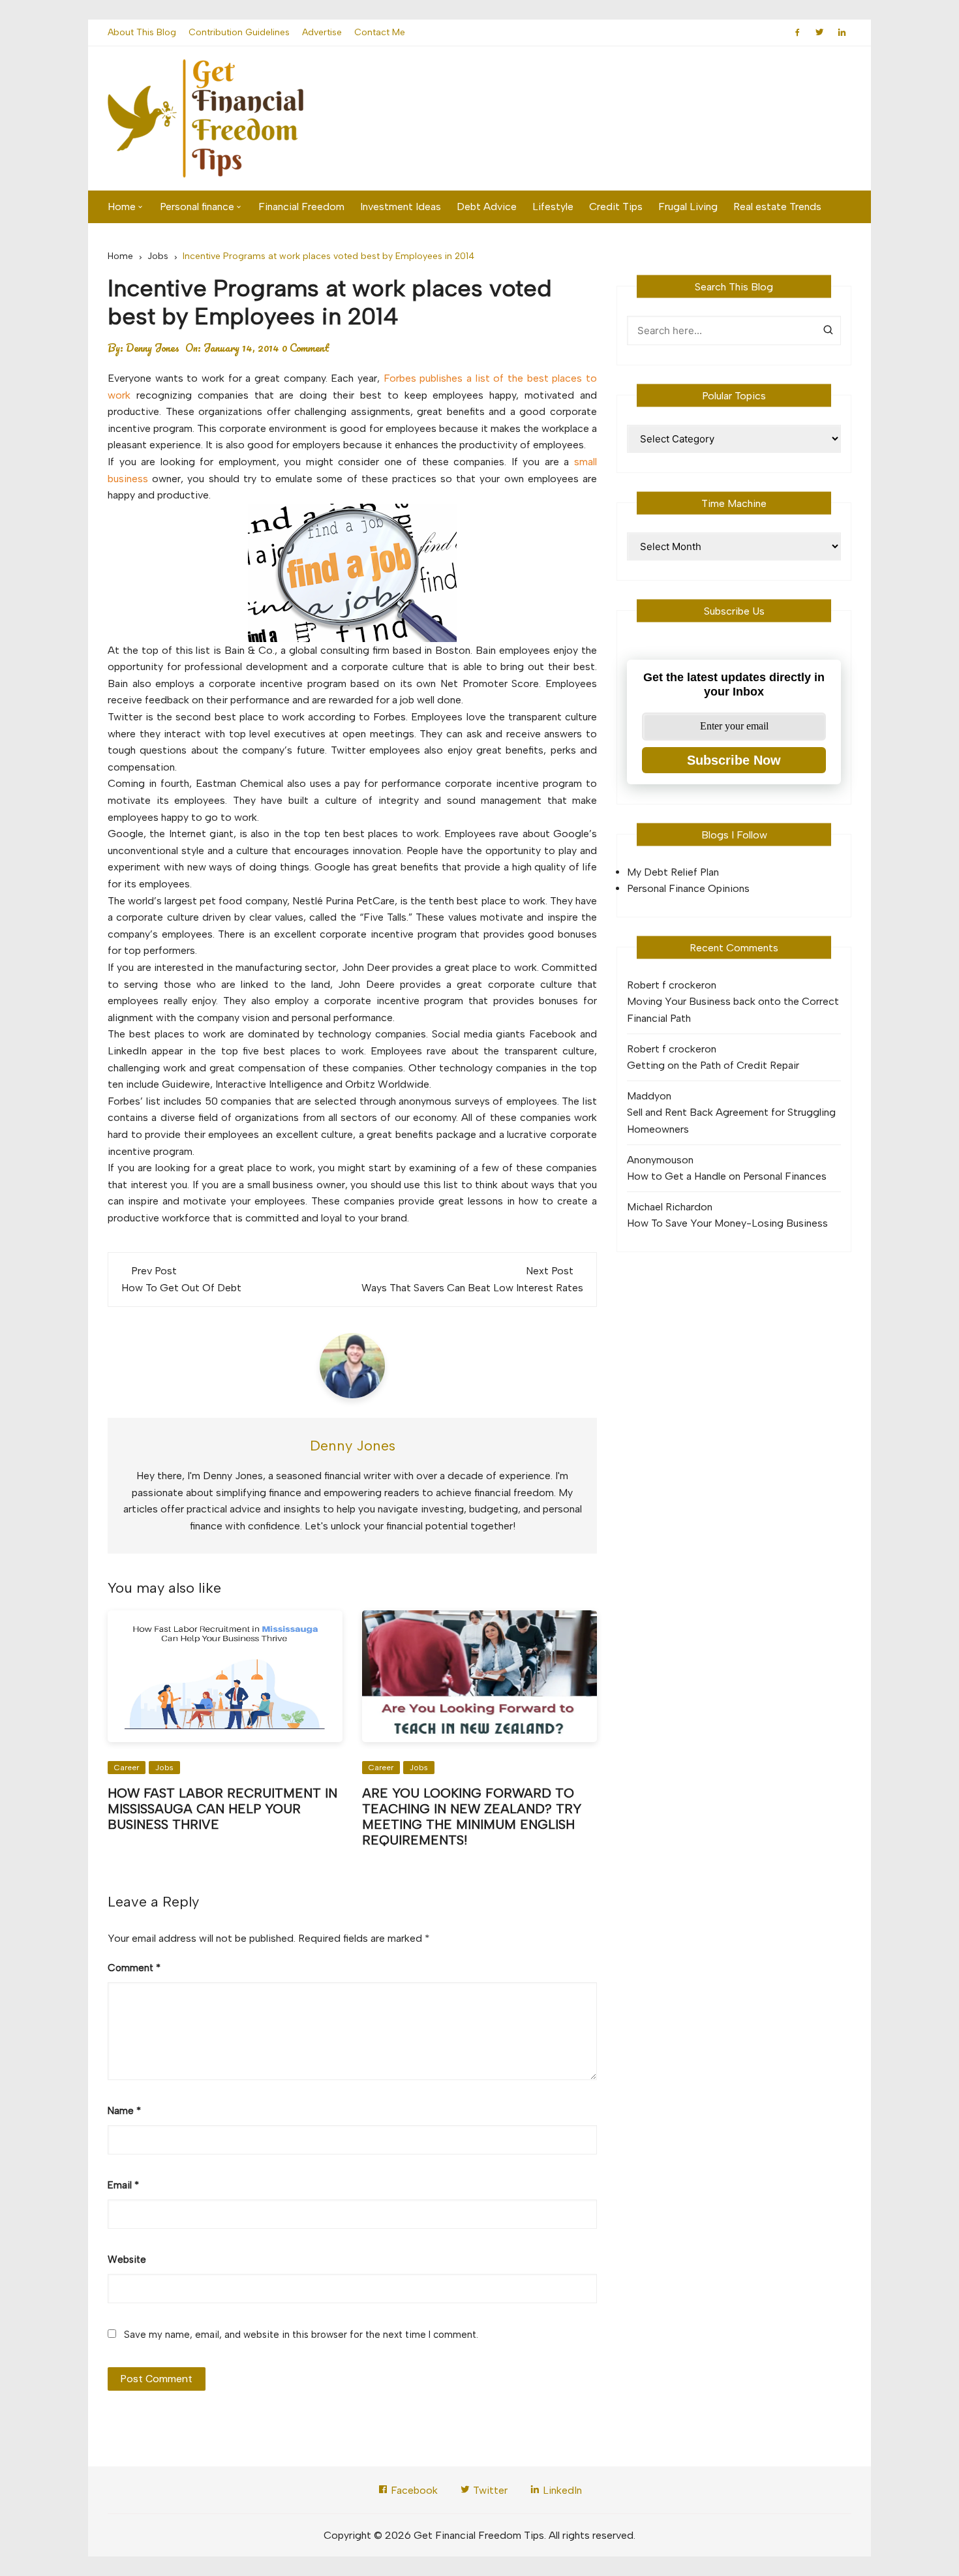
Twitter (489, 2490)
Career (127, 1768)
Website (127, 2260)
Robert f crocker (666, 985)
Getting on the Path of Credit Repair (713, 1065)
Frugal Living (688, 207)
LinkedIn (561, 2490)
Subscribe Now (734, 760)
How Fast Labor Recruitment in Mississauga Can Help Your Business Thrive (222, 1809)
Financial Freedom (301, 207)
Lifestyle (553, 207)
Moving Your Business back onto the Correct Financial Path (733, 1010)
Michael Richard (664, 1207)
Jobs (164, 1768)
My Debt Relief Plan (673, 872)
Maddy (643, 1096)
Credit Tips (616, 207)
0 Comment (306, 348)
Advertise (322, 32)
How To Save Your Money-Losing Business (727, 1223)
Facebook (413, 2490)
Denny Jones (153, 348)
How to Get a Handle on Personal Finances (727, 1176)
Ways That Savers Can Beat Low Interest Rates (472, 1288)
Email (123, 2185)
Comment (134, 1968)
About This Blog (142, 32)
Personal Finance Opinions (688, 888)
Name (124, 2111)
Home (122, 207)
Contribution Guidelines (239, 32)
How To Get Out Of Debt (181, 1288)
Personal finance (197, 207)
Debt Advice (487, 207)
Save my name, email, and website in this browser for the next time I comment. (301, 2335)
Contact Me (380, 32)
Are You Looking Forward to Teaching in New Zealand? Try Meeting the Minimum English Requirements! (472, 1817)
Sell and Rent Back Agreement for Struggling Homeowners (731, 1121)
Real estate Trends (777, 207)
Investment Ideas (401, 207)
